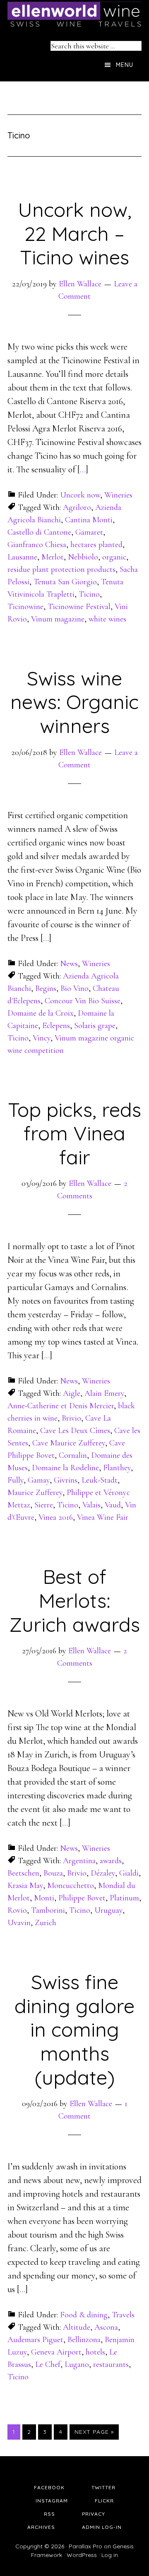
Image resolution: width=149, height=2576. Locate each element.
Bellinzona (84, 2340)
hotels (95, 2352)
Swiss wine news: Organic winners (74, 702)
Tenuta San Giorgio (65, 582)
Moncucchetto (71, 1886)
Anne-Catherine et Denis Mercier (61, 1406)
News (69, 964)
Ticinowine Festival (79, 607)
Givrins (66, 1480)
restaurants (111, 2364)
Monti (44, 1898)
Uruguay (108, 1910)
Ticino (89, 594)
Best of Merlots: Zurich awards (74, 1600)
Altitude (77, 2327)
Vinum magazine (58, 619)
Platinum (124, 1898)
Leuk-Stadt (100, 1480)
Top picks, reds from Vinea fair (74, 1133)
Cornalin (73, 1455)
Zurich (46, 1923)
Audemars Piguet (35, 2340)
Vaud (113, 1505)
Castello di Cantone (39, 532)
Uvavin (19, 1923)
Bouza (53, 1873)
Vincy (42, 1038)
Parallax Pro (85, 2546)
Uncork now (80, 495)
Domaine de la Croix (41, 1013)
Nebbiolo (83, 557)
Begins (46, 988)
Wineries (118, 495)
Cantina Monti (89, 520)
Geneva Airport (56, 2352)
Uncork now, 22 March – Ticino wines (75, 233)
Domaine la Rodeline (65, 1468)
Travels (123, 2315)
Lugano (77, 2364)
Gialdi (129, 1873)
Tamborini (48, 1910)
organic (114, 557)
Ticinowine (25, 607)
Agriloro (77, 507)
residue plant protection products (61, 569)
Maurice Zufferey (35, 1493)
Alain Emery (104, 1393)
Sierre (44, 1505)
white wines (107, 619)
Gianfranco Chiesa (37, 545)
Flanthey (117, 1468)
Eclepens (56, 1026)
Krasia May (25, 1886)
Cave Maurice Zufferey (69, 1443)
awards (111, 1861)
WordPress (82, 2555)
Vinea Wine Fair (103, 1517)
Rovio (17, 1910)
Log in (110, 2555)
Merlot (53, 557)
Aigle (72, 1393)
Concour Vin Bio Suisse (83, 1001)
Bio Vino (74, 988)
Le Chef (48, 2364)
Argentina (79, 1861)
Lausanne (22, 557)
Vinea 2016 (56, 1517)
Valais (91, 1505)
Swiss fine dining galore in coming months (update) (74, 2029)
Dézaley (103, 1873)
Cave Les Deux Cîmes (75, 1431)
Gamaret (89, 532)
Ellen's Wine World (74, 14)
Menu (125, 65)
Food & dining (84, 2315)
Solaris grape (95, 1026)
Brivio (71, 1418)
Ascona (106, 2327)
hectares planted (96, 545)
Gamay (39, 1480)
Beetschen (23, 1873)
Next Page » (94, 2432)
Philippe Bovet (82, 1898)
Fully (16, 1480)
